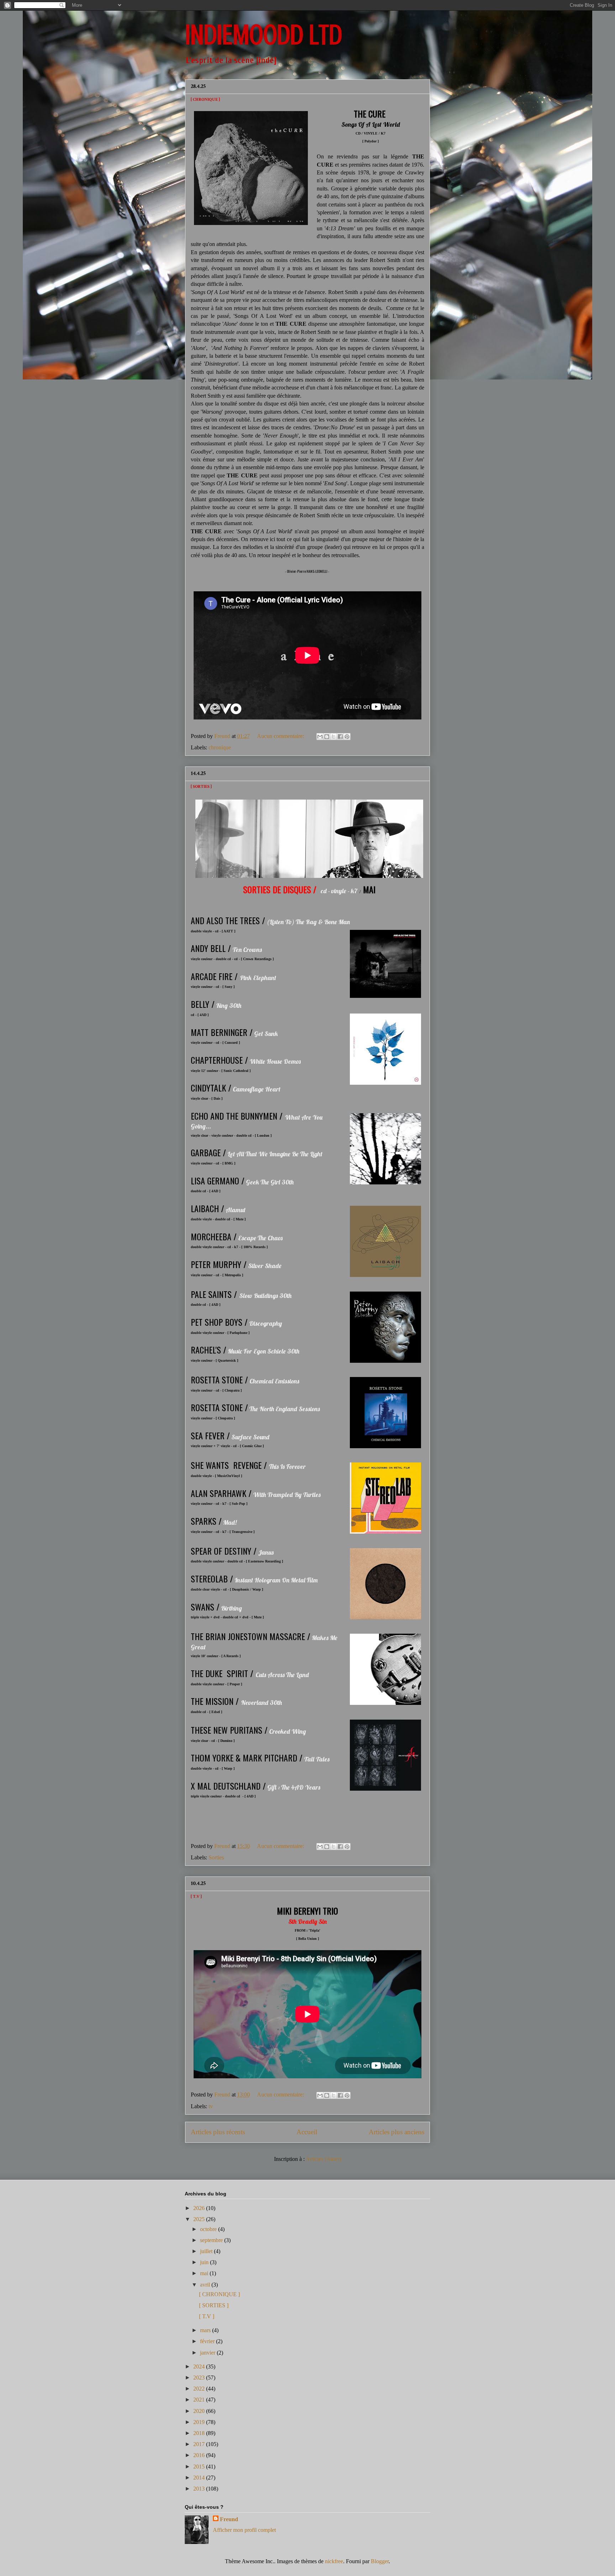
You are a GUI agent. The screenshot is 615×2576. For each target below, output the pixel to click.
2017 (200, 2444)
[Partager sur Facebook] (340, 737)
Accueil (307, 2132)
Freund (229, 2519)
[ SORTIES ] (201, 787)
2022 (200, 2389)
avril (206, 2285)
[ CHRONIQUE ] (205, 100)
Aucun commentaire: (281, 736)
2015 (200, 2467)
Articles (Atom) (323, 2159)
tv (211, 2106)
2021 (200, 2400)
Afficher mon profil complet (244, 2530)
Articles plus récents (218, 2132)
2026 (200, 2208)
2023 (200, 2378)
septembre (212, 2240)
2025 (200, 2219)
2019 (200, 2422)
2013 (200, 2489)
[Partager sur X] (333, 737)
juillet (207, 2251)
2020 (200, 2411)
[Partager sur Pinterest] (347, 737)
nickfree (334, 2561)
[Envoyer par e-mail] (320, 737)
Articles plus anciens (396, 2132)
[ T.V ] (196, 1897)
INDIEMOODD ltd (264, 35)
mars (206, 2330)
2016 (200, 2455)
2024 (200, 2366)
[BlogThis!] (327, 737)
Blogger (380, 2561)
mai (205, 2273)
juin (205, 2262)
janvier (208, 2353)
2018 (200, 2433)
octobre (209, 2229)
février (208, 2341)
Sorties (216, 1857)
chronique (220, 747)
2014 (200, 2478)
